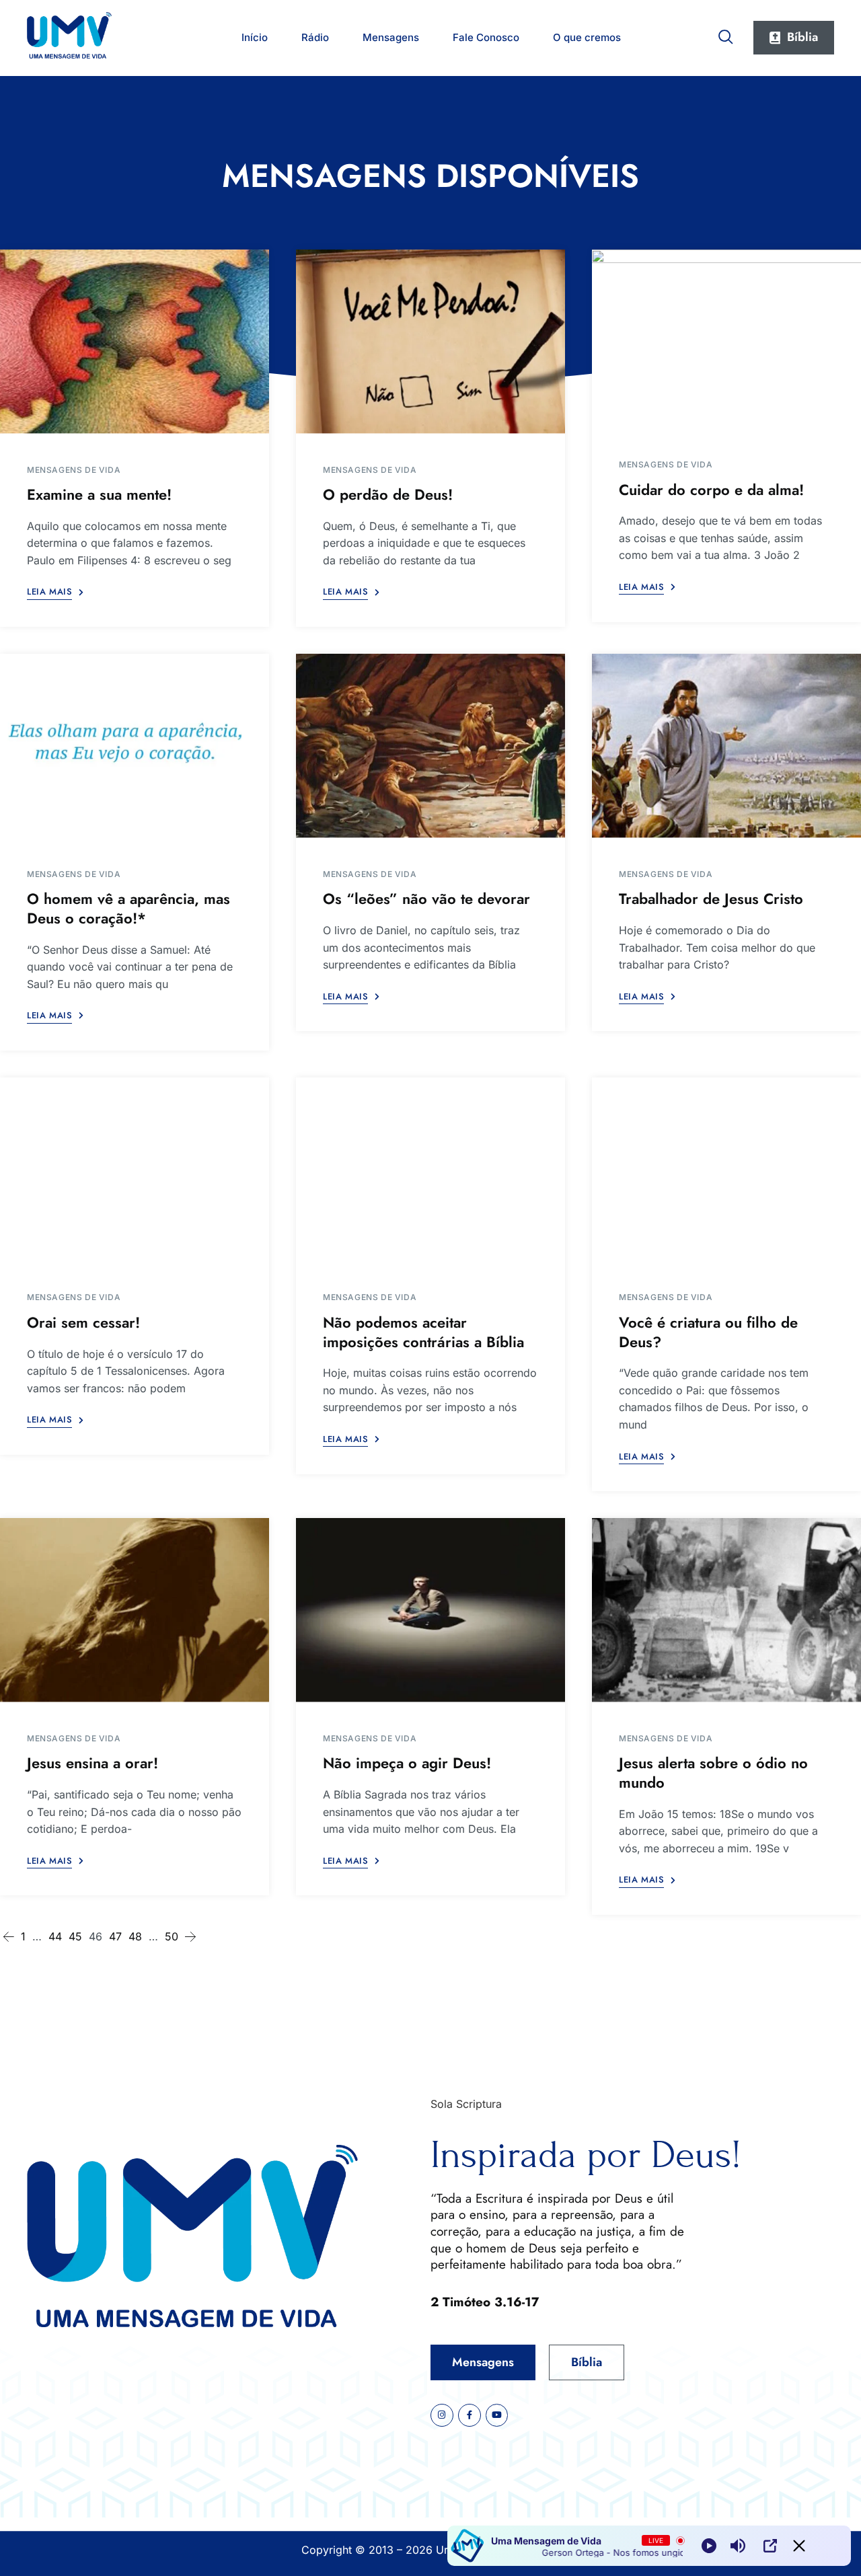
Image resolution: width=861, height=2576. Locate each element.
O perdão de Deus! (388, 494)
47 (115, 1936)
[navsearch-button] (726, 34)
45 (75, 1936)
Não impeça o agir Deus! (407, 1763)
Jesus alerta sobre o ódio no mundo (713, 1773)
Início (255, 37)
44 (55, 1936)
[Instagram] (442, 2415)
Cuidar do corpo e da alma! (711, 490)
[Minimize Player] (799, 2546)
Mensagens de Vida (74, 470)
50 (172, 1936)
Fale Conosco (486, 37)
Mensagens (391, 37)
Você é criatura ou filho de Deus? (708, 1332)
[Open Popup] (770, 2546)
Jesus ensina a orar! (92, 1763)
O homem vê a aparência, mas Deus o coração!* (128, 908)
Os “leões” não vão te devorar (426, 899)
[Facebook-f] (470, 2415)
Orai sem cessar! (83, 1322)
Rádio (315, 37)
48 (135, 1936)
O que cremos (587, 37)
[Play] (709, 2546)
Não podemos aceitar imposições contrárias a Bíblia (423, 1332)
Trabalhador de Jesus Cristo (711, 899)
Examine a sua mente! (99, 494)
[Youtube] (497, 2415)
